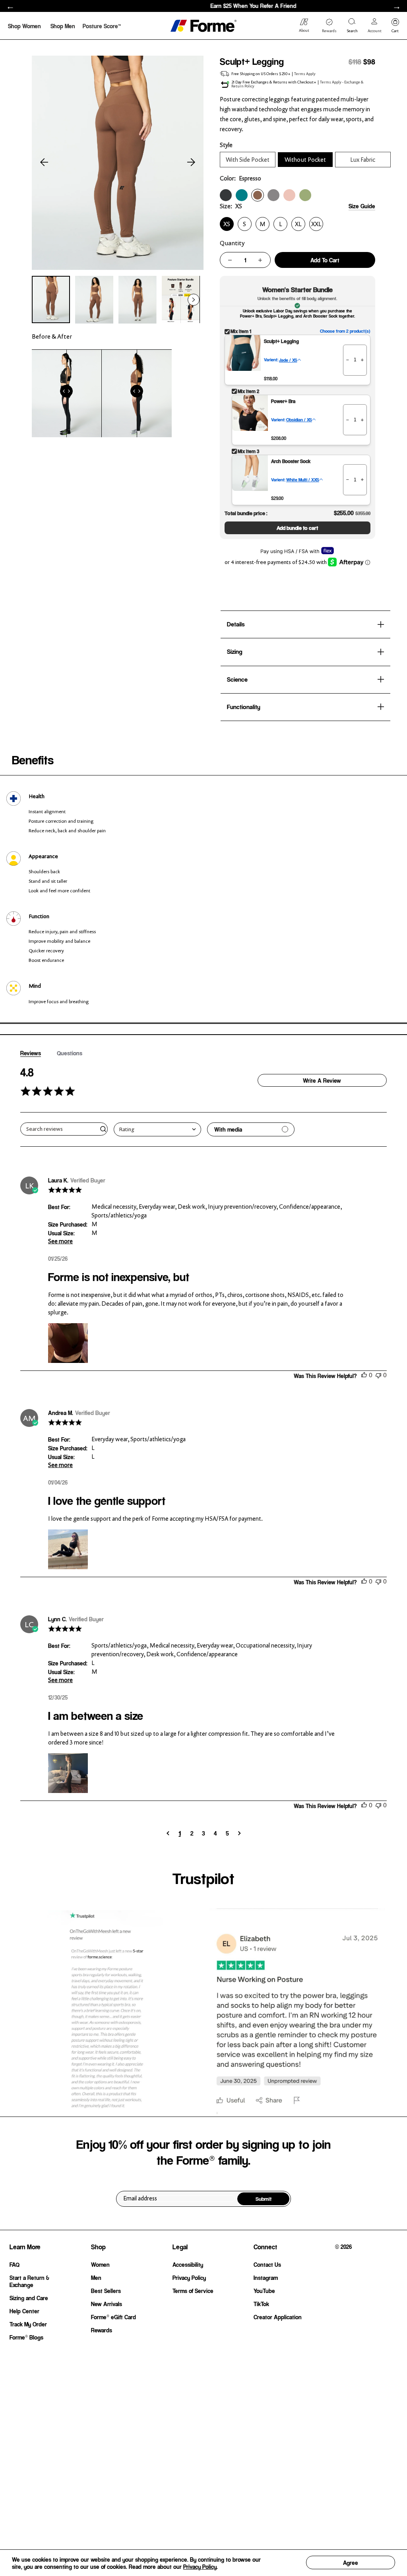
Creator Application (278, 2317)
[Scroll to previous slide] (44, 163)
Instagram (266, 2278)
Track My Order (28, 2324)
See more (60, 1241)
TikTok (261, 2304)
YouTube (264, 2291)
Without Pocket (305, 160)
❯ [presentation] (397, 7)
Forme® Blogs (26, 2337)
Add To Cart (325, 260)
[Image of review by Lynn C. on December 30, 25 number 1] (68, 1773)
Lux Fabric (363, 160)
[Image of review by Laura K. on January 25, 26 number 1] (68, 1343)
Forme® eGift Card (113, 2317)
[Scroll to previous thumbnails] (42, 300)
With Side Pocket (248, 160)
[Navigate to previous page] (168, 1833)
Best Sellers (106, 2291)
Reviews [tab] (31, 1053)
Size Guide (362, 206)
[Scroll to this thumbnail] (51, 299)
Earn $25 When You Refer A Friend (203, 6)
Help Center (24, 2311)
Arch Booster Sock (291, 461)
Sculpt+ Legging (281, 341)
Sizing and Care (29, 2298)
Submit (264, 2199)
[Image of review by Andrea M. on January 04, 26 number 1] (68, 1549)
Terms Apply (305, 74)
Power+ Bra (283, 401)
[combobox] (157, 1129)
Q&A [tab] (70, 1053)
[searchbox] (60, 1129)
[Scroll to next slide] (191, 163)
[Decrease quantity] (230, 260)
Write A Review (322, 1080)
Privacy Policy (200, 2566)
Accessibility (188, 2264)
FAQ (15, 2264)
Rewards (102, 2330)
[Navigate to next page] (239, 1833)
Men (96, 2278)
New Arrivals (107, 2304)
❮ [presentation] (10, 7)
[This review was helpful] (364, 1375)
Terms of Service (193, 2291)
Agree (351, 2562)
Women (100, 2264)
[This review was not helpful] (378, 1375)
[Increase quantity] (260, 260)
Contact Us (267, 2264)
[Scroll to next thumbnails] (194, 300)
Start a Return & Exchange (29, 2281)
